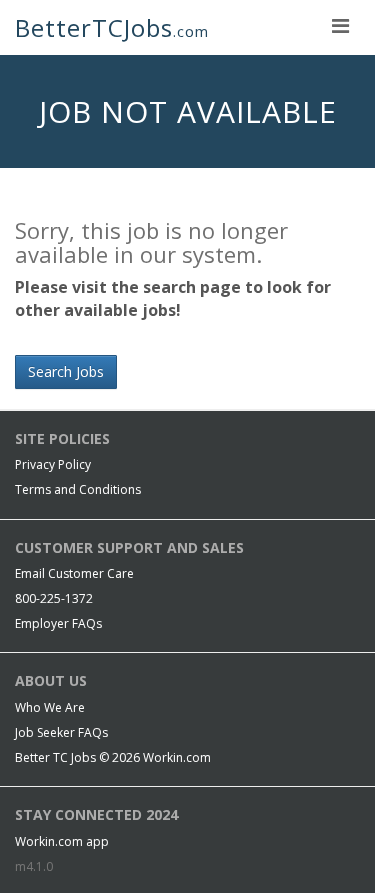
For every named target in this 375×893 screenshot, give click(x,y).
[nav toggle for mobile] (340, 25)
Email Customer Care (74, 573)
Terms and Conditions (78, 489)
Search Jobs (66, 371)
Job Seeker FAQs (61, 732)
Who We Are (50, 707)
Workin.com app (62, 841)
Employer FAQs (58, 623)
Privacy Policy (53, 464)
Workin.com (177, 757)
